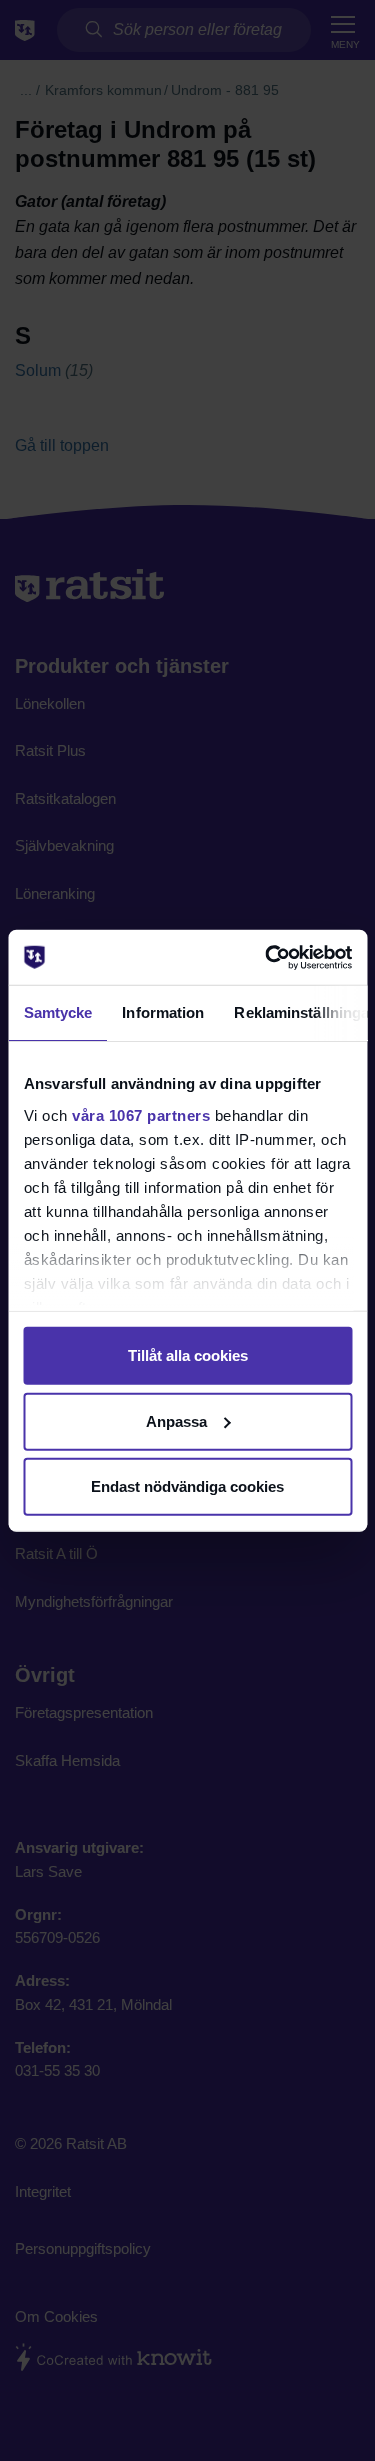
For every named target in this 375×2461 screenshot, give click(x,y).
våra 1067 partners (141, 1114)
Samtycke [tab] (57, 1012)
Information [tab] (163, 1012)
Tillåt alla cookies (188, 1355)
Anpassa (176, 1420)
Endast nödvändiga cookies (187, 1486)
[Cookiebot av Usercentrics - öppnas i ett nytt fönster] (267, 957)
